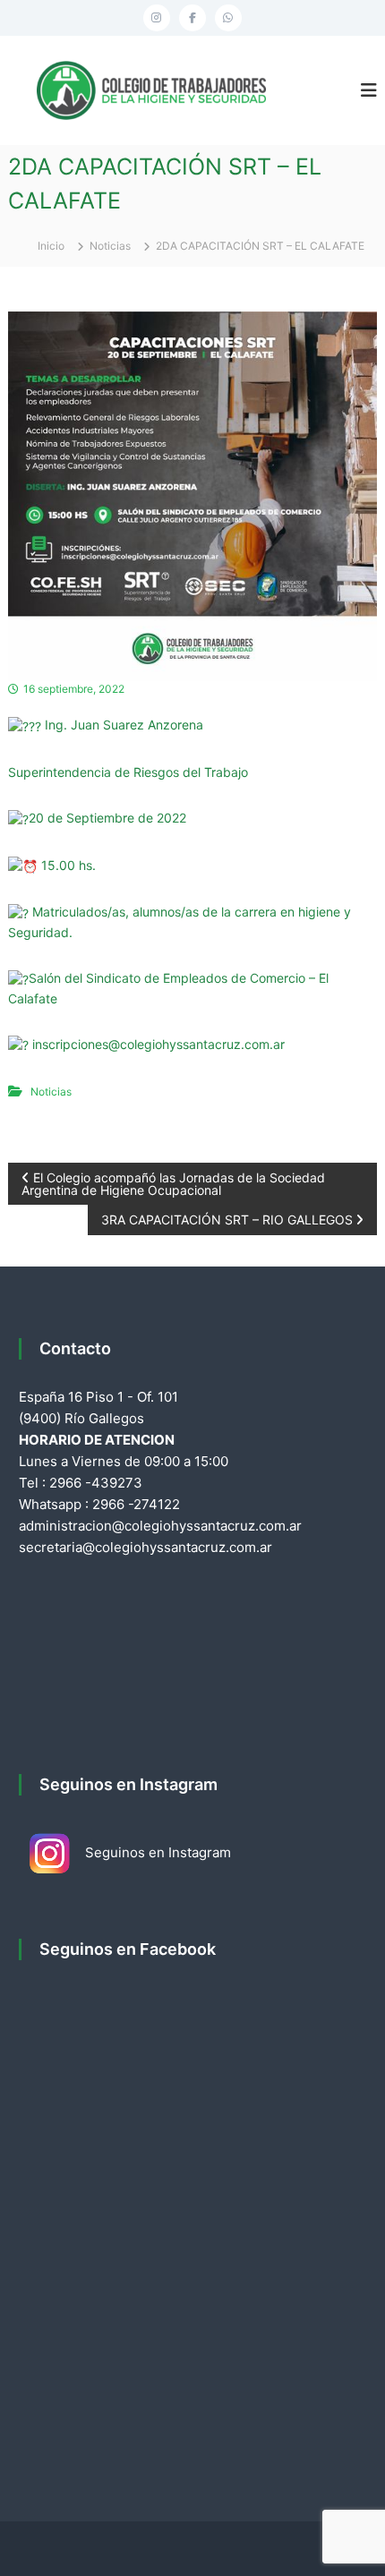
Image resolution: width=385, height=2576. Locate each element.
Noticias (110, 246)
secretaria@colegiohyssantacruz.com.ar (145, 1547)
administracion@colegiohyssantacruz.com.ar (160, 1526)
